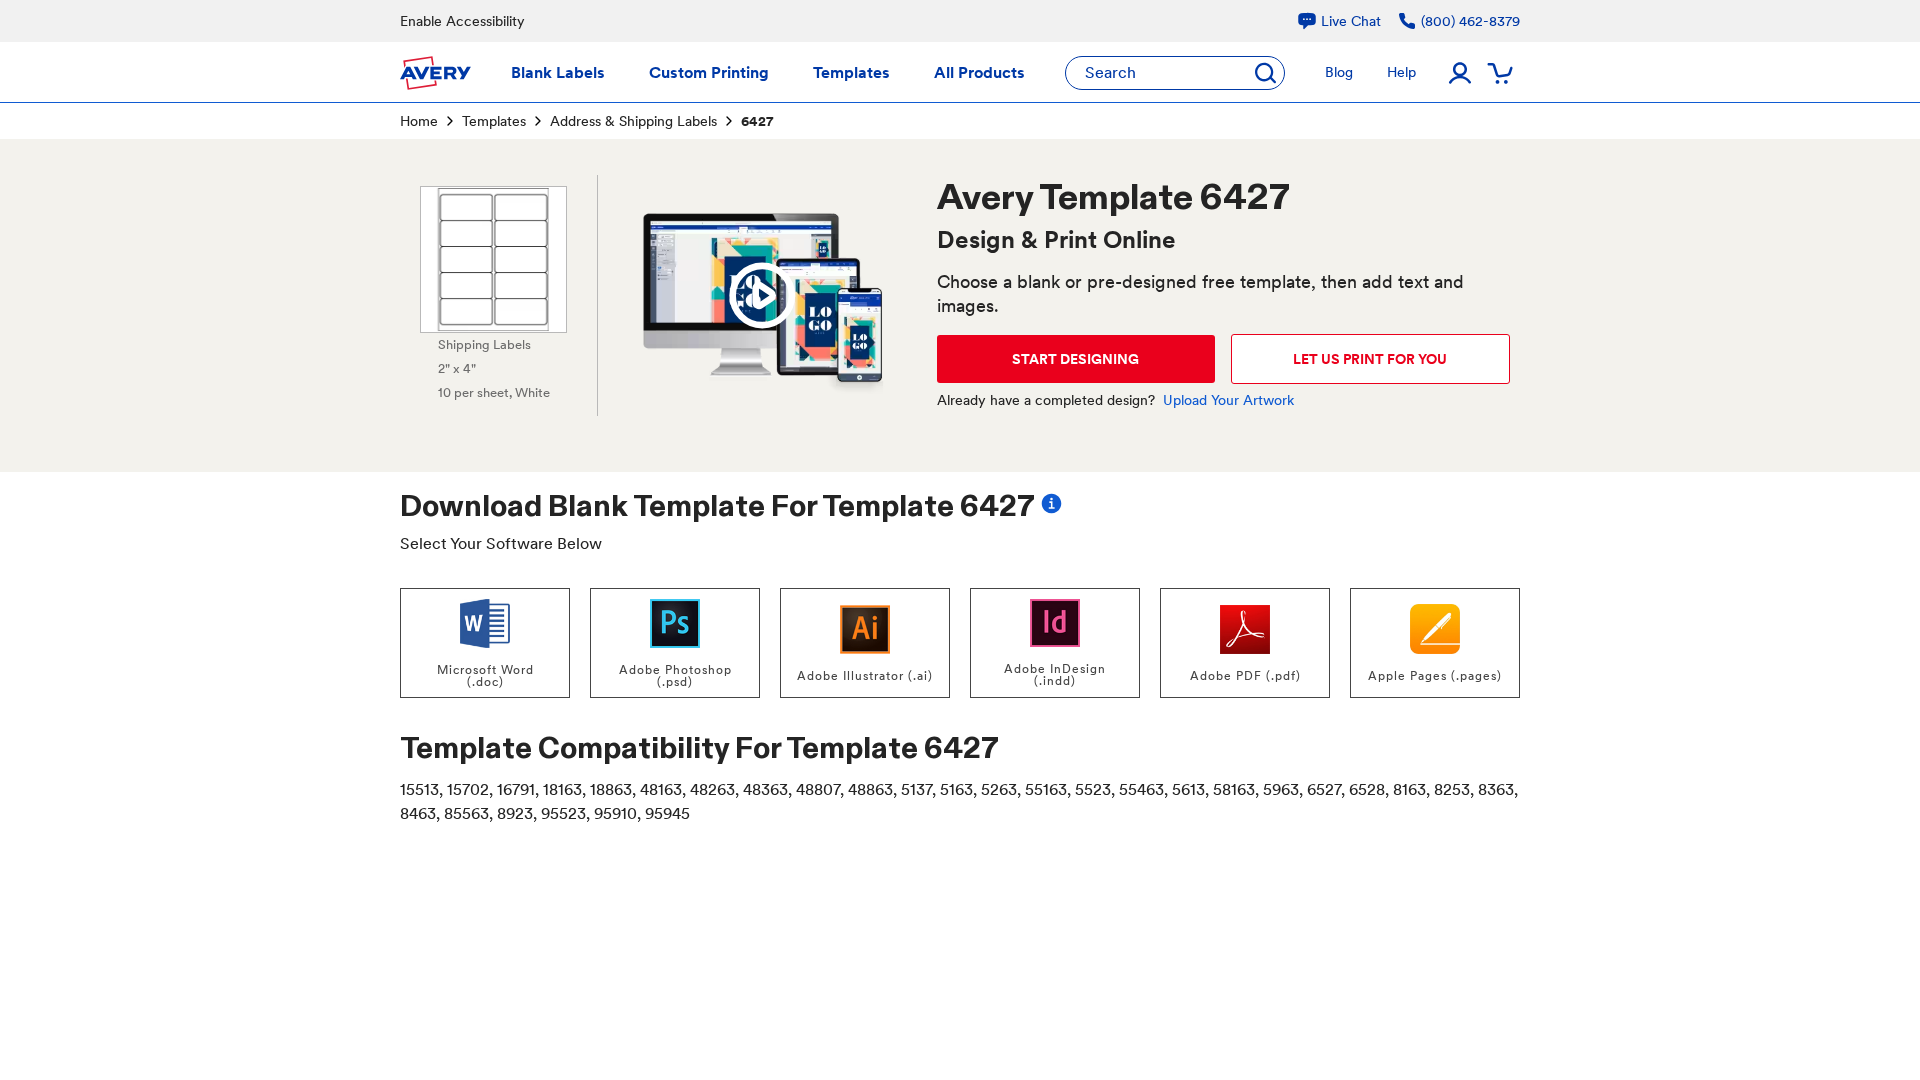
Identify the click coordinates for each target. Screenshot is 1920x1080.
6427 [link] (757, 121)
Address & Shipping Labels (633, 121)
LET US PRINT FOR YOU (1370, 359)
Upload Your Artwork (1228, 400)
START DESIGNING (1075, 359)
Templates (494, 121)
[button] (762, 296)
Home (419, 121)
